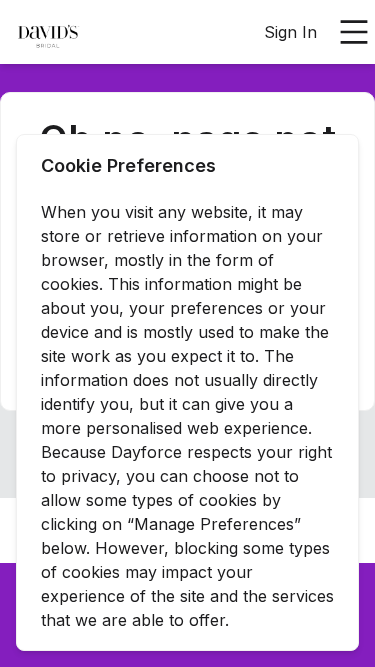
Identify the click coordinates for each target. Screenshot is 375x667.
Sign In (290, 32)
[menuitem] (48, 33)
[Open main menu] (354, 32)
